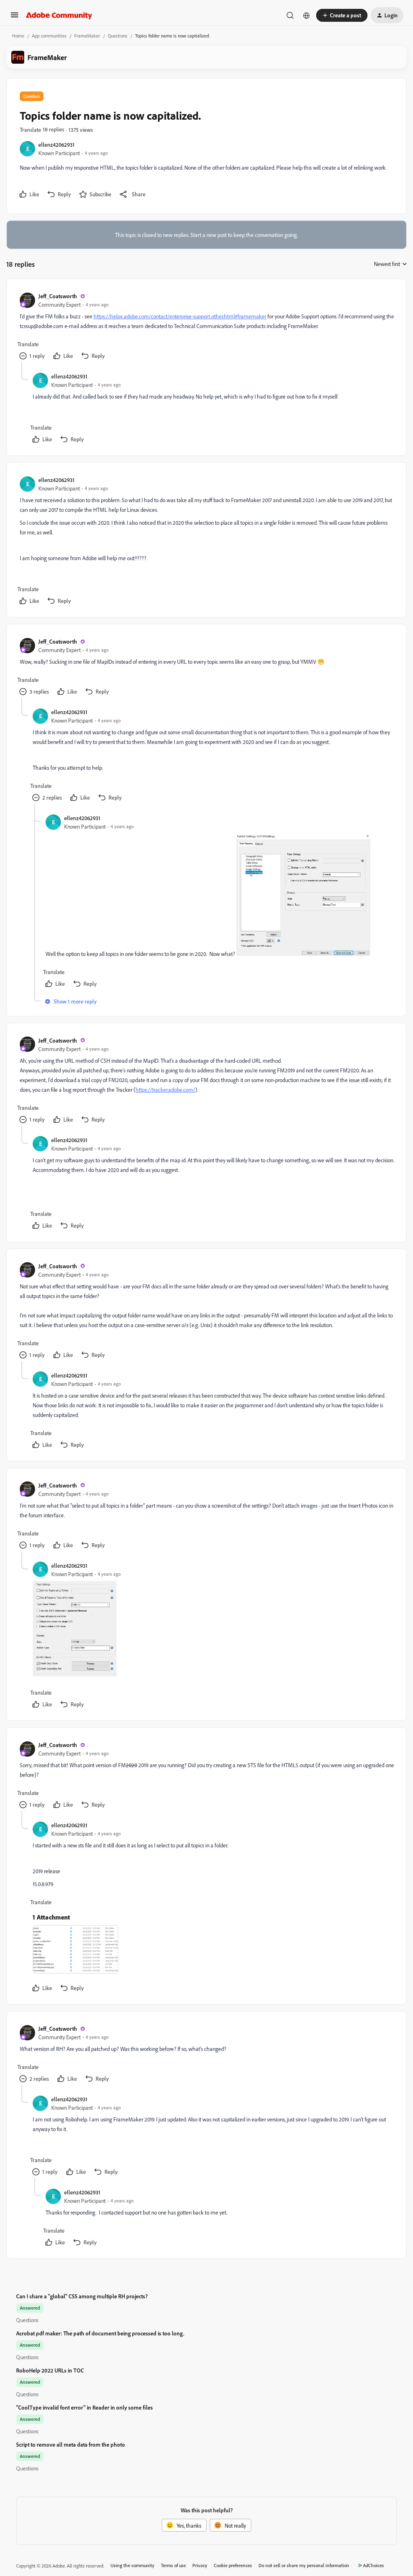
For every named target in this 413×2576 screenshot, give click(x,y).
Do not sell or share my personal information (304, 2565)
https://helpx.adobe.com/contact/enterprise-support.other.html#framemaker (180, 316)
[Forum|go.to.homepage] (59, 15)
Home (18, 36)
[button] (15, 18)
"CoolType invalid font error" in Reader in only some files (84, 2407)
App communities (49, 36)
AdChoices (373, 2565)
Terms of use (173, 2565)
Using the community (132, 2565)
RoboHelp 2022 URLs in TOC (50, 2370)
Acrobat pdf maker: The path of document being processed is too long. (100, 2333)
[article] (206, 327)
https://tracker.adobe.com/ (165, 1090)
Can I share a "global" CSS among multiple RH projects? (82, 2296)
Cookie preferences (233, 2565)
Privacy (200, 2565)
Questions (118, 36)
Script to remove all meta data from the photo (71, 2444)
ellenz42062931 (56, 144)
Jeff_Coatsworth (58, 296)
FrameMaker (87, 36)
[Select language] (307, 15)
